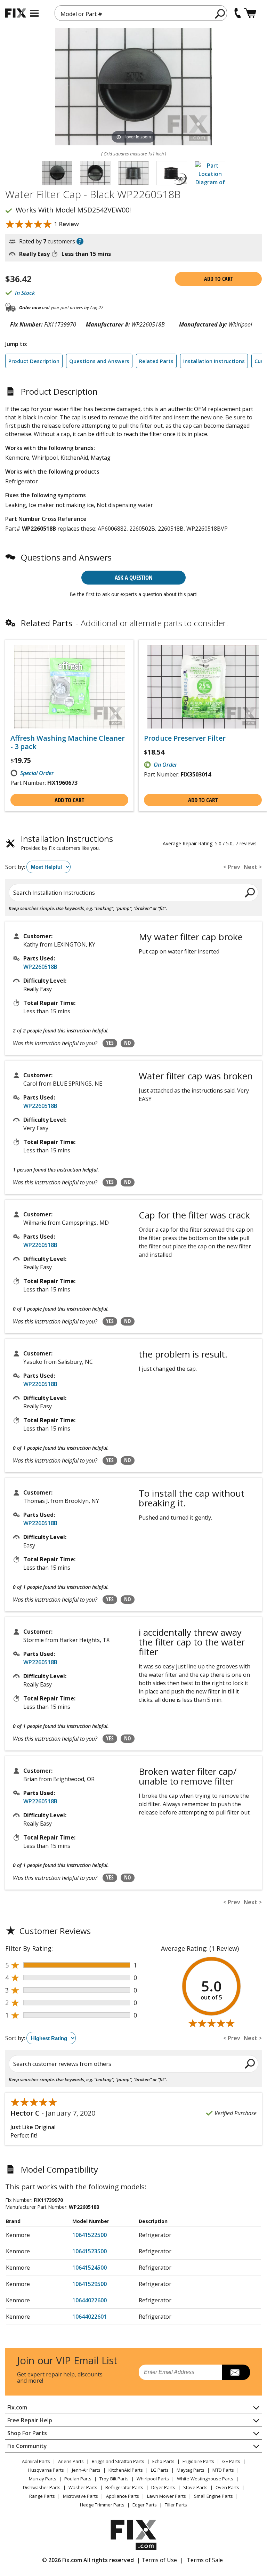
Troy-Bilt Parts (114, 2479)
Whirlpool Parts (153, 2479)
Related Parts (156, 361)
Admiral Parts (36, 2461)
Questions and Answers (99, 361)
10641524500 (90, 2268)
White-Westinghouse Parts (205, 2479)
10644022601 (90, 2317)
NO (128, 1043)
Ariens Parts (71, 2461)
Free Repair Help (30, 2420)
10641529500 (90, 2284)
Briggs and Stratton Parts (118, 2461)
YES (110, 1043)
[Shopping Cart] (250, 13)
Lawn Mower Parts (167, 2496)
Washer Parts (83, 2487)
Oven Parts (227, 2487)
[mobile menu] (34, 13)
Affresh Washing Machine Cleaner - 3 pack (68, 742)
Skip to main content (134, 29)
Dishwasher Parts (42, 2487)
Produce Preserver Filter (185, 738)
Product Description (34, 361)
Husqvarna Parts (46, 2470)
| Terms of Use (157, 2560)
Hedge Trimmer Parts (102, 2505)
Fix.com (17, 2407)
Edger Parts (145, 2505)
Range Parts (42, 2496)
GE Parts (231, 2461)
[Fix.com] (16, 13)
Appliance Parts (123, 2496)
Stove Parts (195, 2487)
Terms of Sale (205, 2560)
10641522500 (90, 2235)
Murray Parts (43, 2479)
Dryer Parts (163, 2487)
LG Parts (160, 2470)
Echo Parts (163, 2461)
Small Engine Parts (213, 2496)
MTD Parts (223, 2470)
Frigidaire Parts (198, 2461)
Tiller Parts (176, 2505)
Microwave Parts (80, 2496)
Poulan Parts (78, 2479)
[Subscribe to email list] (236, 2372)
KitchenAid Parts (126, 2470)
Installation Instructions (214, 361)
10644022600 (90, 2300)
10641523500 (90, 2251)
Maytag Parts (191, 2470)
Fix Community (27, 2446)
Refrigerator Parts (124, 2487)
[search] (220, 14)
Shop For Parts (27, 2433)
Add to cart (219, 279)
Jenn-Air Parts (86, 2470)
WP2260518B (40, 967)
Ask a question (134, 577)
